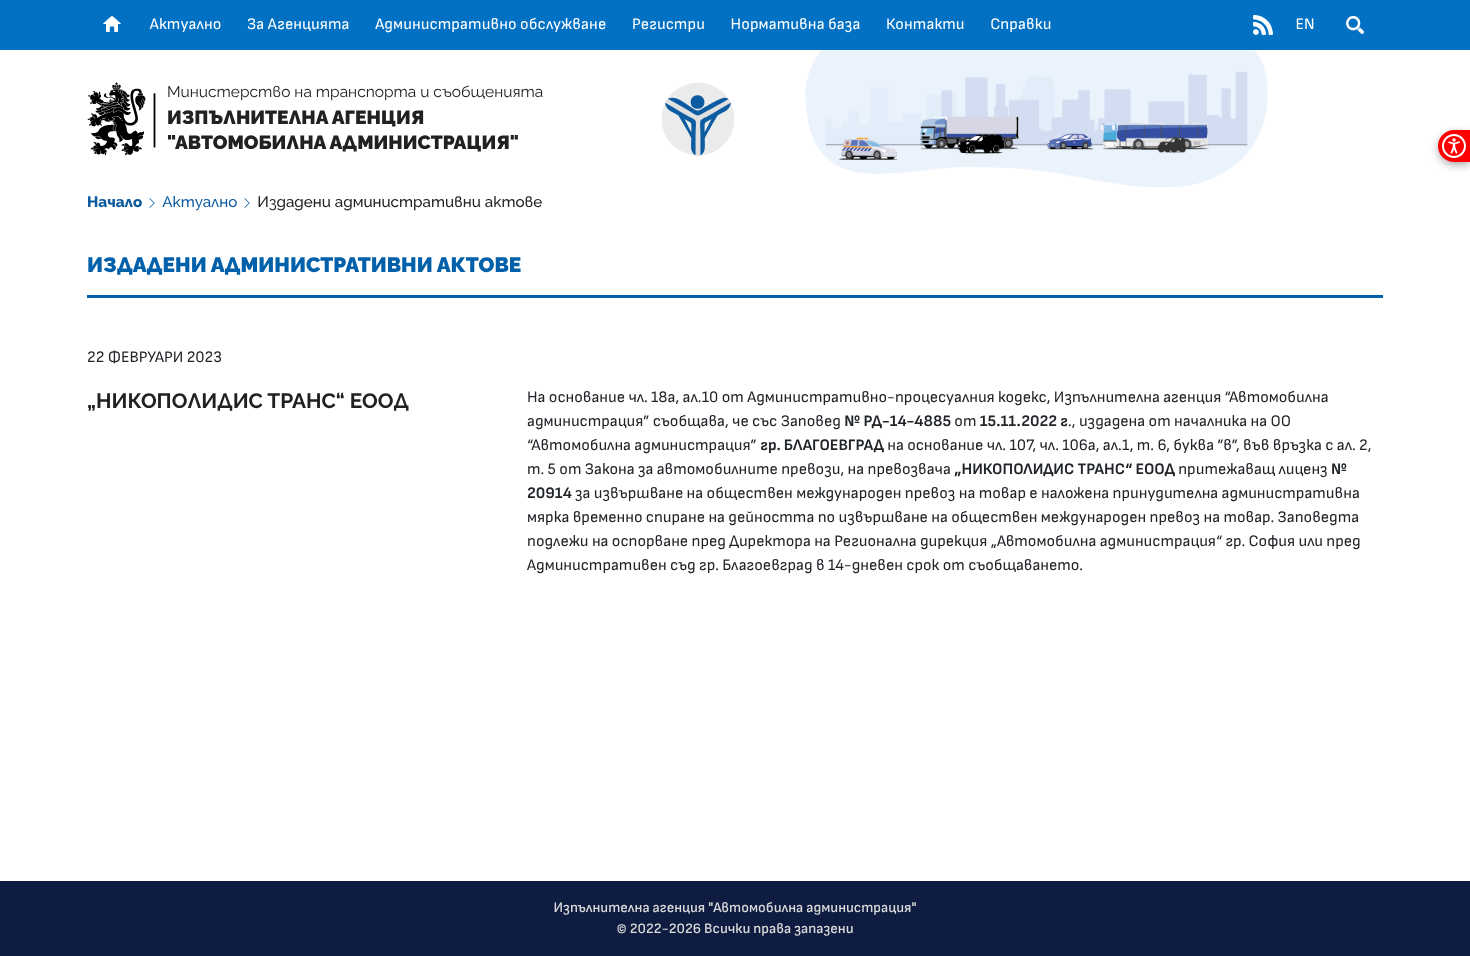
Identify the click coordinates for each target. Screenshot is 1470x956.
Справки (1020, 25)
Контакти (925, 25)
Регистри (668, 25)
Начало (114, 202)
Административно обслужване (490, 25)
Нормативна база (796, 25)
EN (1304, 25)
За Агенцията (298, 25)
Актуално (186, 25)
